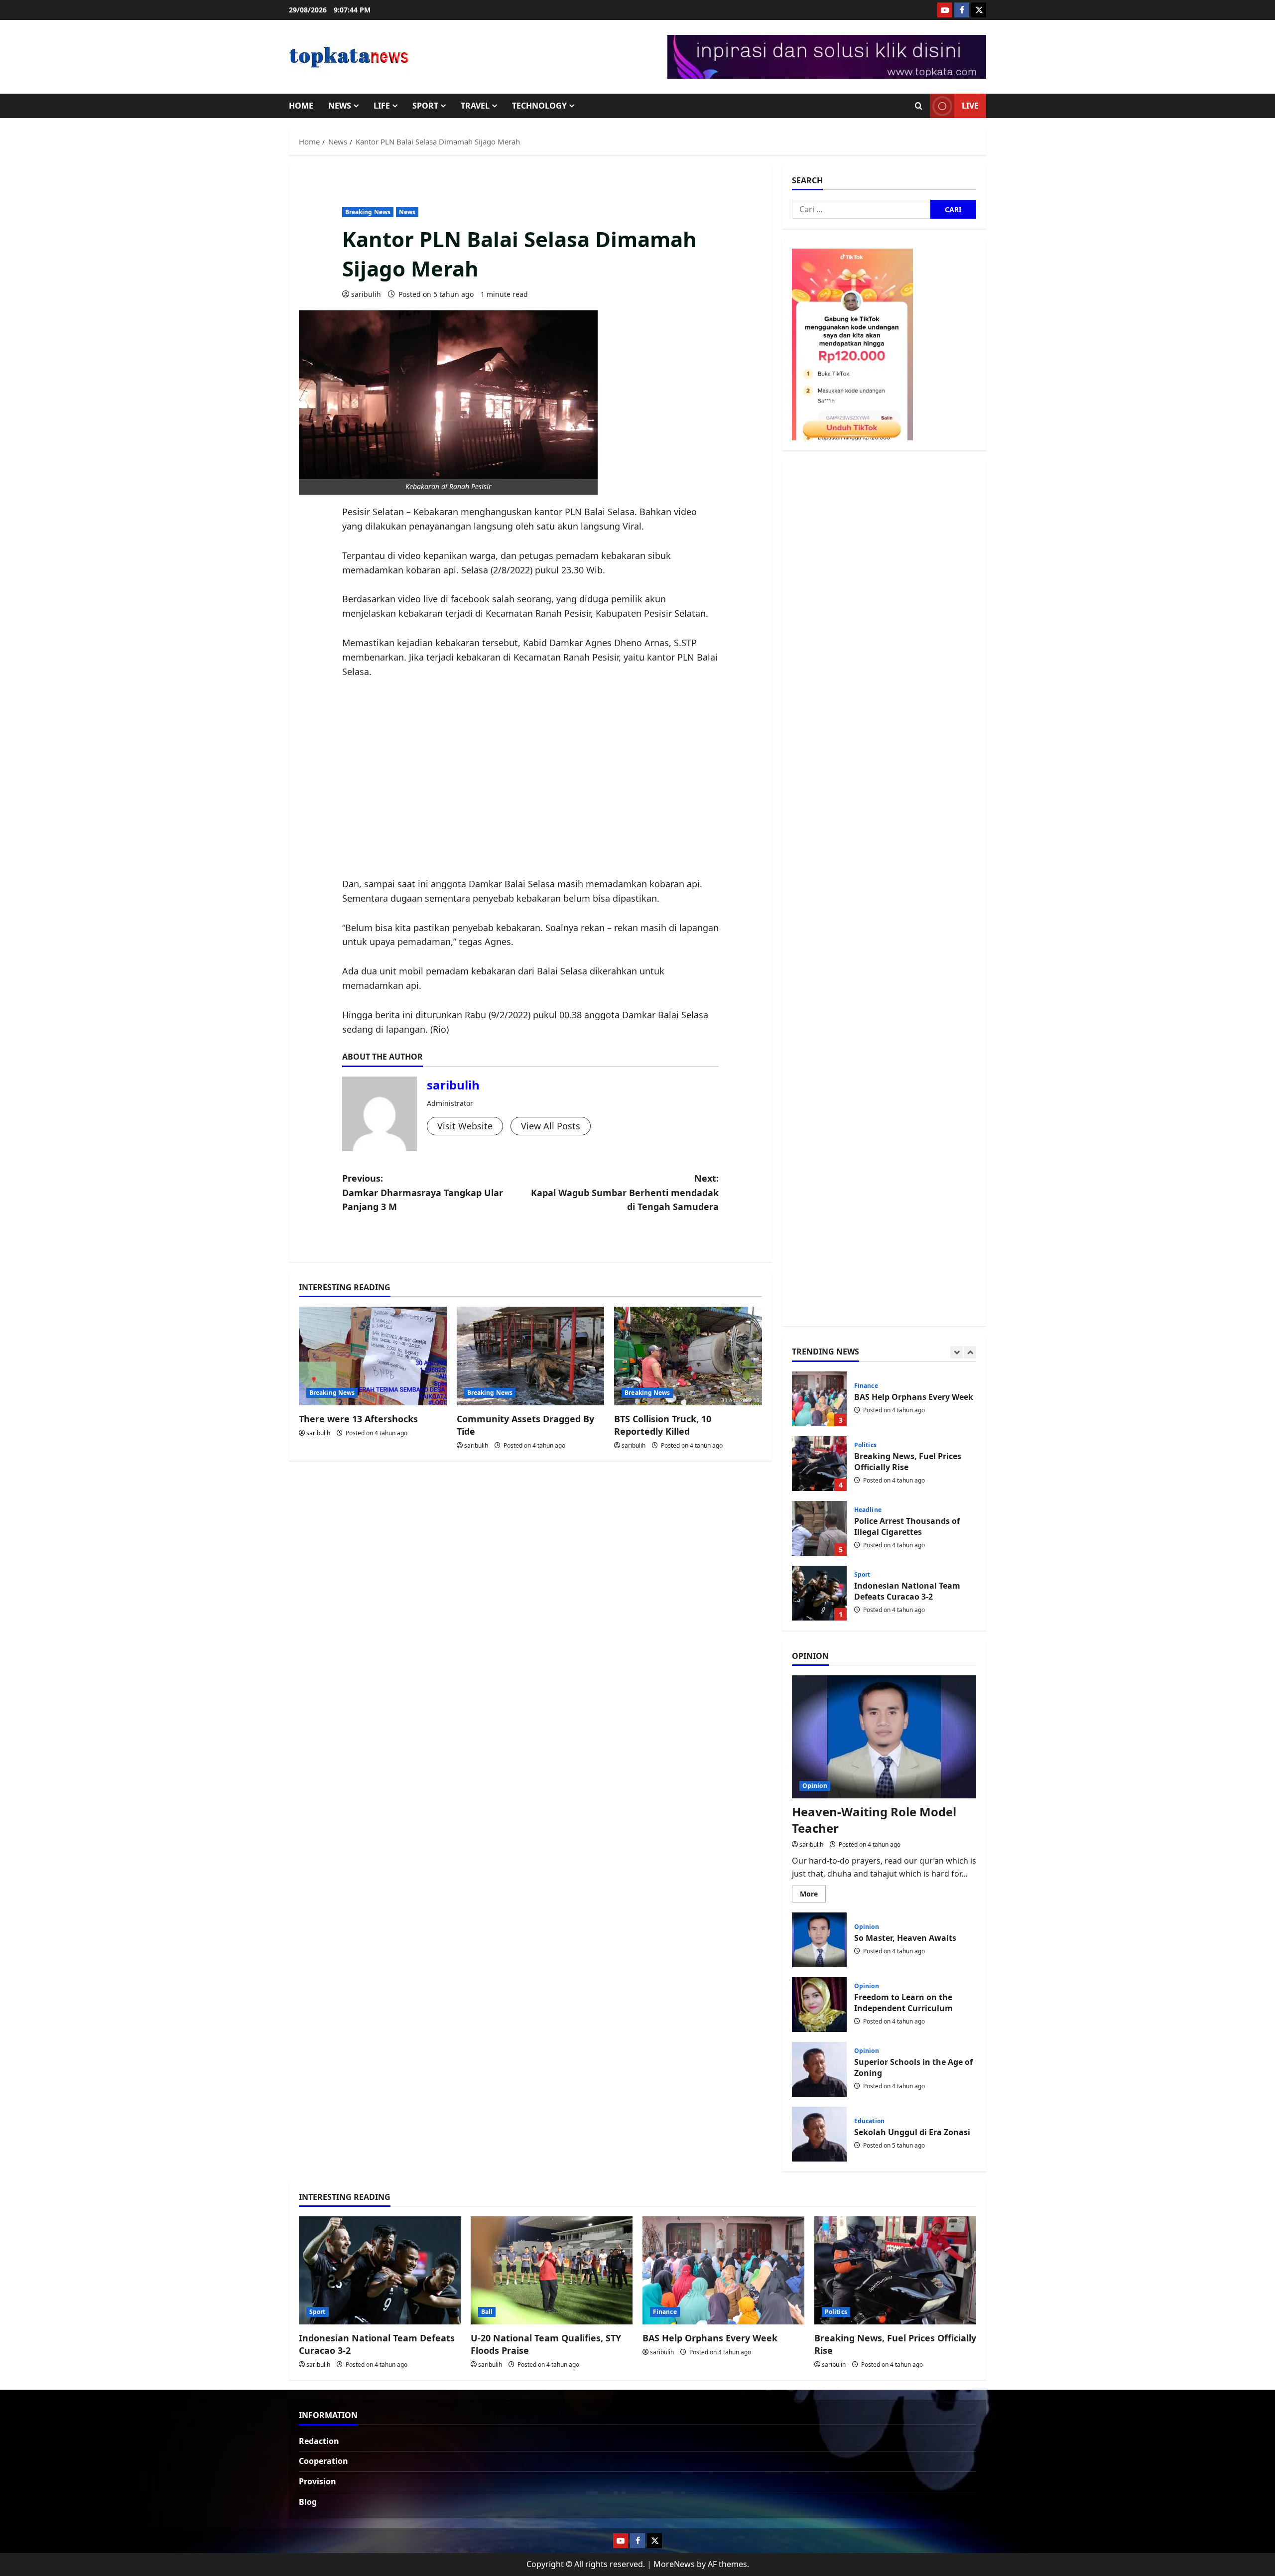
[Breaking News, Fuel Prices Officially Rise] (895, 2270)
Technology (539, 106)
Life (382, 106)
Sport (425, 106)
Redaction (319, 2441)
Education (869, 2121)
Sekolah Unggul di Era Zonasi (819, 2134)
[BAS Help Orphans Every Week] (723, 2270)
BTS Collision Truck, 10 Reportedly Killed (663, 1425)
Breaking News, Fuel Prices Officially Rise (819, 1399)
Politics (865, 1380)
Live (970, 106)
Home (301, 106)
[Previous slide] (956, 1352)
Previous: (423, 1193)
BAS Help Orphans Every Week (710, 2338)
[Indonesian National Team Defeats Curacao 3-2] (380, 2270)
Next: (625, 1193)
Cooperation (323, 2461)
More (813, 1896)
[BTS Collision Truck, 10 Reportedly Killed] (688, 1356)
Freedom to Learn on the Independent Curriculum (819, 2005)
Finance (665, 2312)
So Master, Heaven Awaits (819, 1940)
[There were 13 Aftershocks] (373, 1356)
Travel (475, 106)
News (340, 106)
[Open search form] (919, 106)
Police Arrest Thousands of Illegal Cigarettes (819, 1464)
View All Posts (551, 1126)
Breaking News (368, 212)
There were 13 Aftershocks (358, 1419)
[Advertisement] (531, 778)
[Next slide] (970, 1352)
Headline (868, 1445)
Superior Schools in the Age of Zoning (819, 2069)
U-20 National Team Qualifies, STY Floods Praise (819, 1593)
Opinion (815, 1786)
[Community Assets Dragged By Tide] (531, 1356)
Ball (860, 1575)
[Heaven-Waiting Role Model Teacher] (884, 1737)
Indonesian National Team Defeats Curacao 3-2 (819, 1528)
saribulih (366, 294)
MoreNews (674, 2564)
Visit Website (465, 1126)
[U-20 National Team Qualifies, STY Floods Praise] (552, 2270)
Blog (308, 2502)
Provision (318, 2481)
